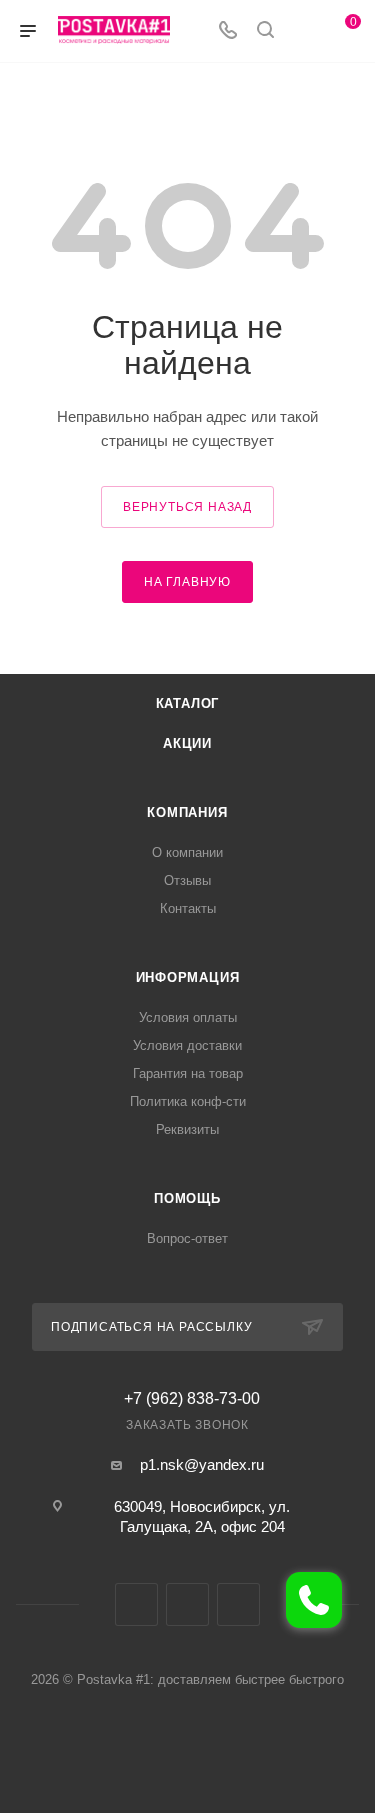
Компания (187, 812)
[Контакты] (314, 1600)
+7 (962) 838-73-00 (192, 1399)
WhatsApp (238, 1604)
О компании (187, 852)
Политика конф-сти (188, 1101)
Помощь (187, 1198)
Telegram (187, 1604)
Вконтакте (136, 1604)
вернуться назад (187, 507)
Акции (187, 743)
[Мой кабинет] (303, 31)
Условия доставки (187, 1045)
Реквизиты (187, 1129)
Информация (188, 977)
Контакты (188, 908)
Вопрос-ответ (187, 1238)
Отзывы (187, 880)
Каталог (188, 703)
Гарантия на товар (188, 1073)
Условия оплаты (188, 1017)
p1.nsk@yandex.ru (202, 1464)
